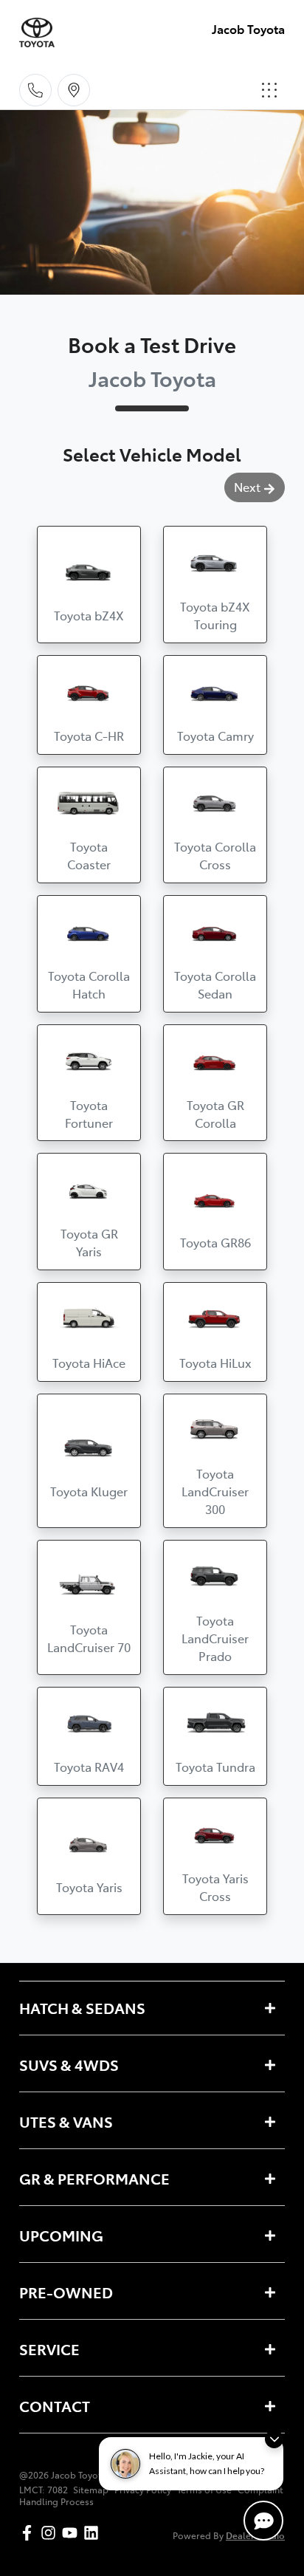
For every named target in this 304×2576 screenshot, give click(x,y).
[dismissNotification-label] (274, 2439)
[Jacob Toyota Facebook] (30, 2533)
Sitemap (91, 2490)
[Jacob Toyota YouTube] (73, 2533)
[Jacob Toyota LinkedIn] (94, 2533)
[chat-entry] (263, 2521)
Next (247, 487)
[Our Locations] (74, 90)
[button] (269, 90)
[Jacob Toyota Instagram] (51, 2533)
